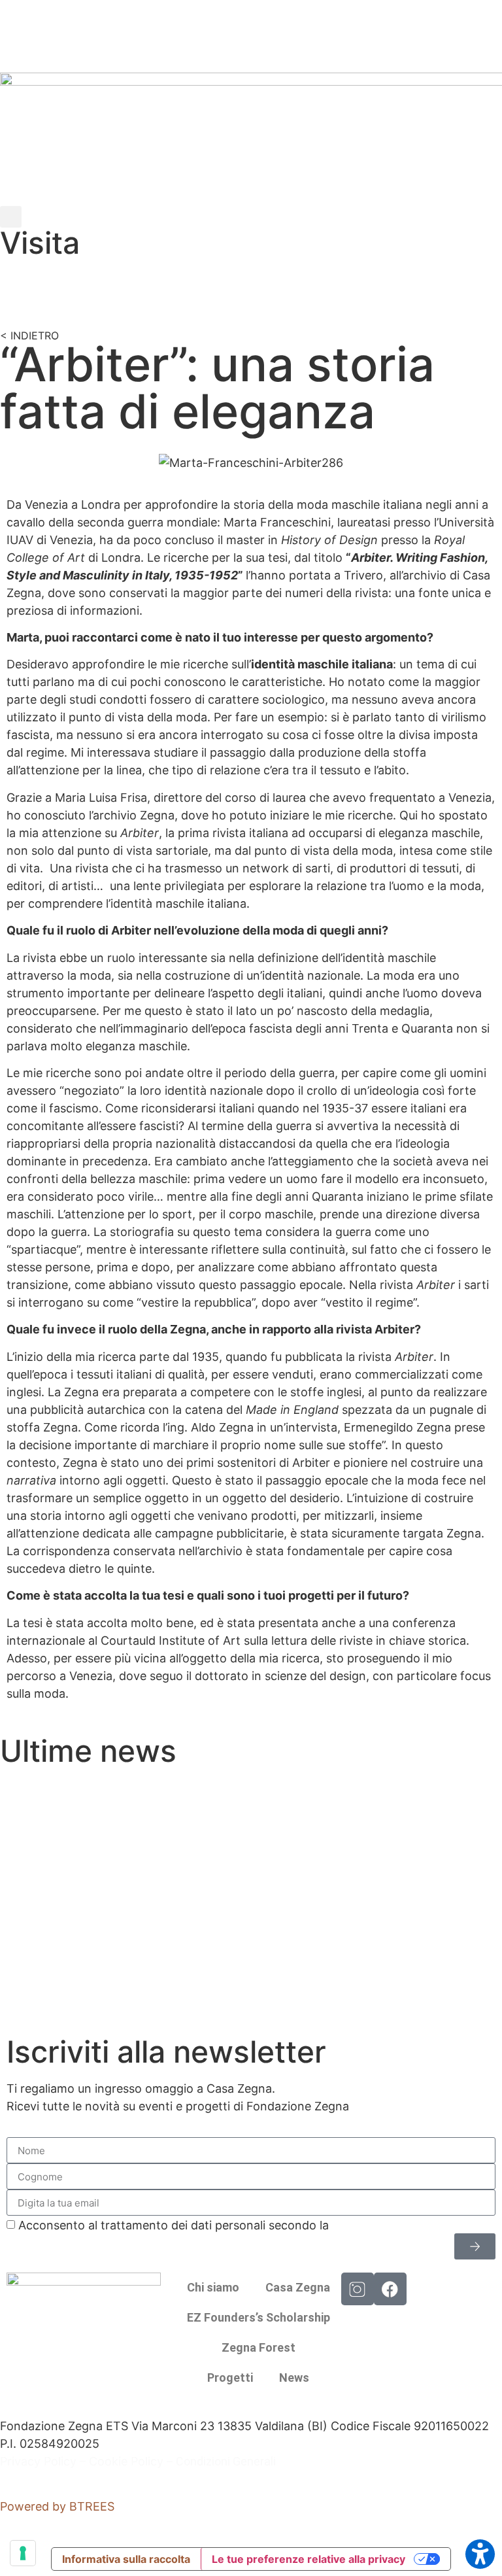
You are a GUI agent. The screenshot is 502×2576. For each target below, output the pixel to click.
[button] (11, 217)
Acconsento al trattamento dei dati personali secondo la (239, 2225)
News (294, 2378)
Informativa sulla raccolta (126, 2559)
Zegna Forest (259, 2347)
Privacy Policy (38, 2461)
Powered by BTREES (57, 2506)
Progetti (230, 2378)
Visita (40, 243)
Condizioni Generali (226, 2461)
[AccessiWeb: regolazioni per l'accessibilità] (480, 2554)
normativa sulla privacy (396, 2225)
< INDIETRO (29, 335)
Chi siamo (213, 2287)
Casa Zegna (298, 2287)
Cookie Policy (126, 2461)
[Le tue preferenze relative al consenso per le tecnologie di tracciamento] (23, 2553)
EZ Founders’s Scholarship (259, 2317)
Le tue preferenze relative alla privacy (309, 2559)
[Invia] (475, 2246)
